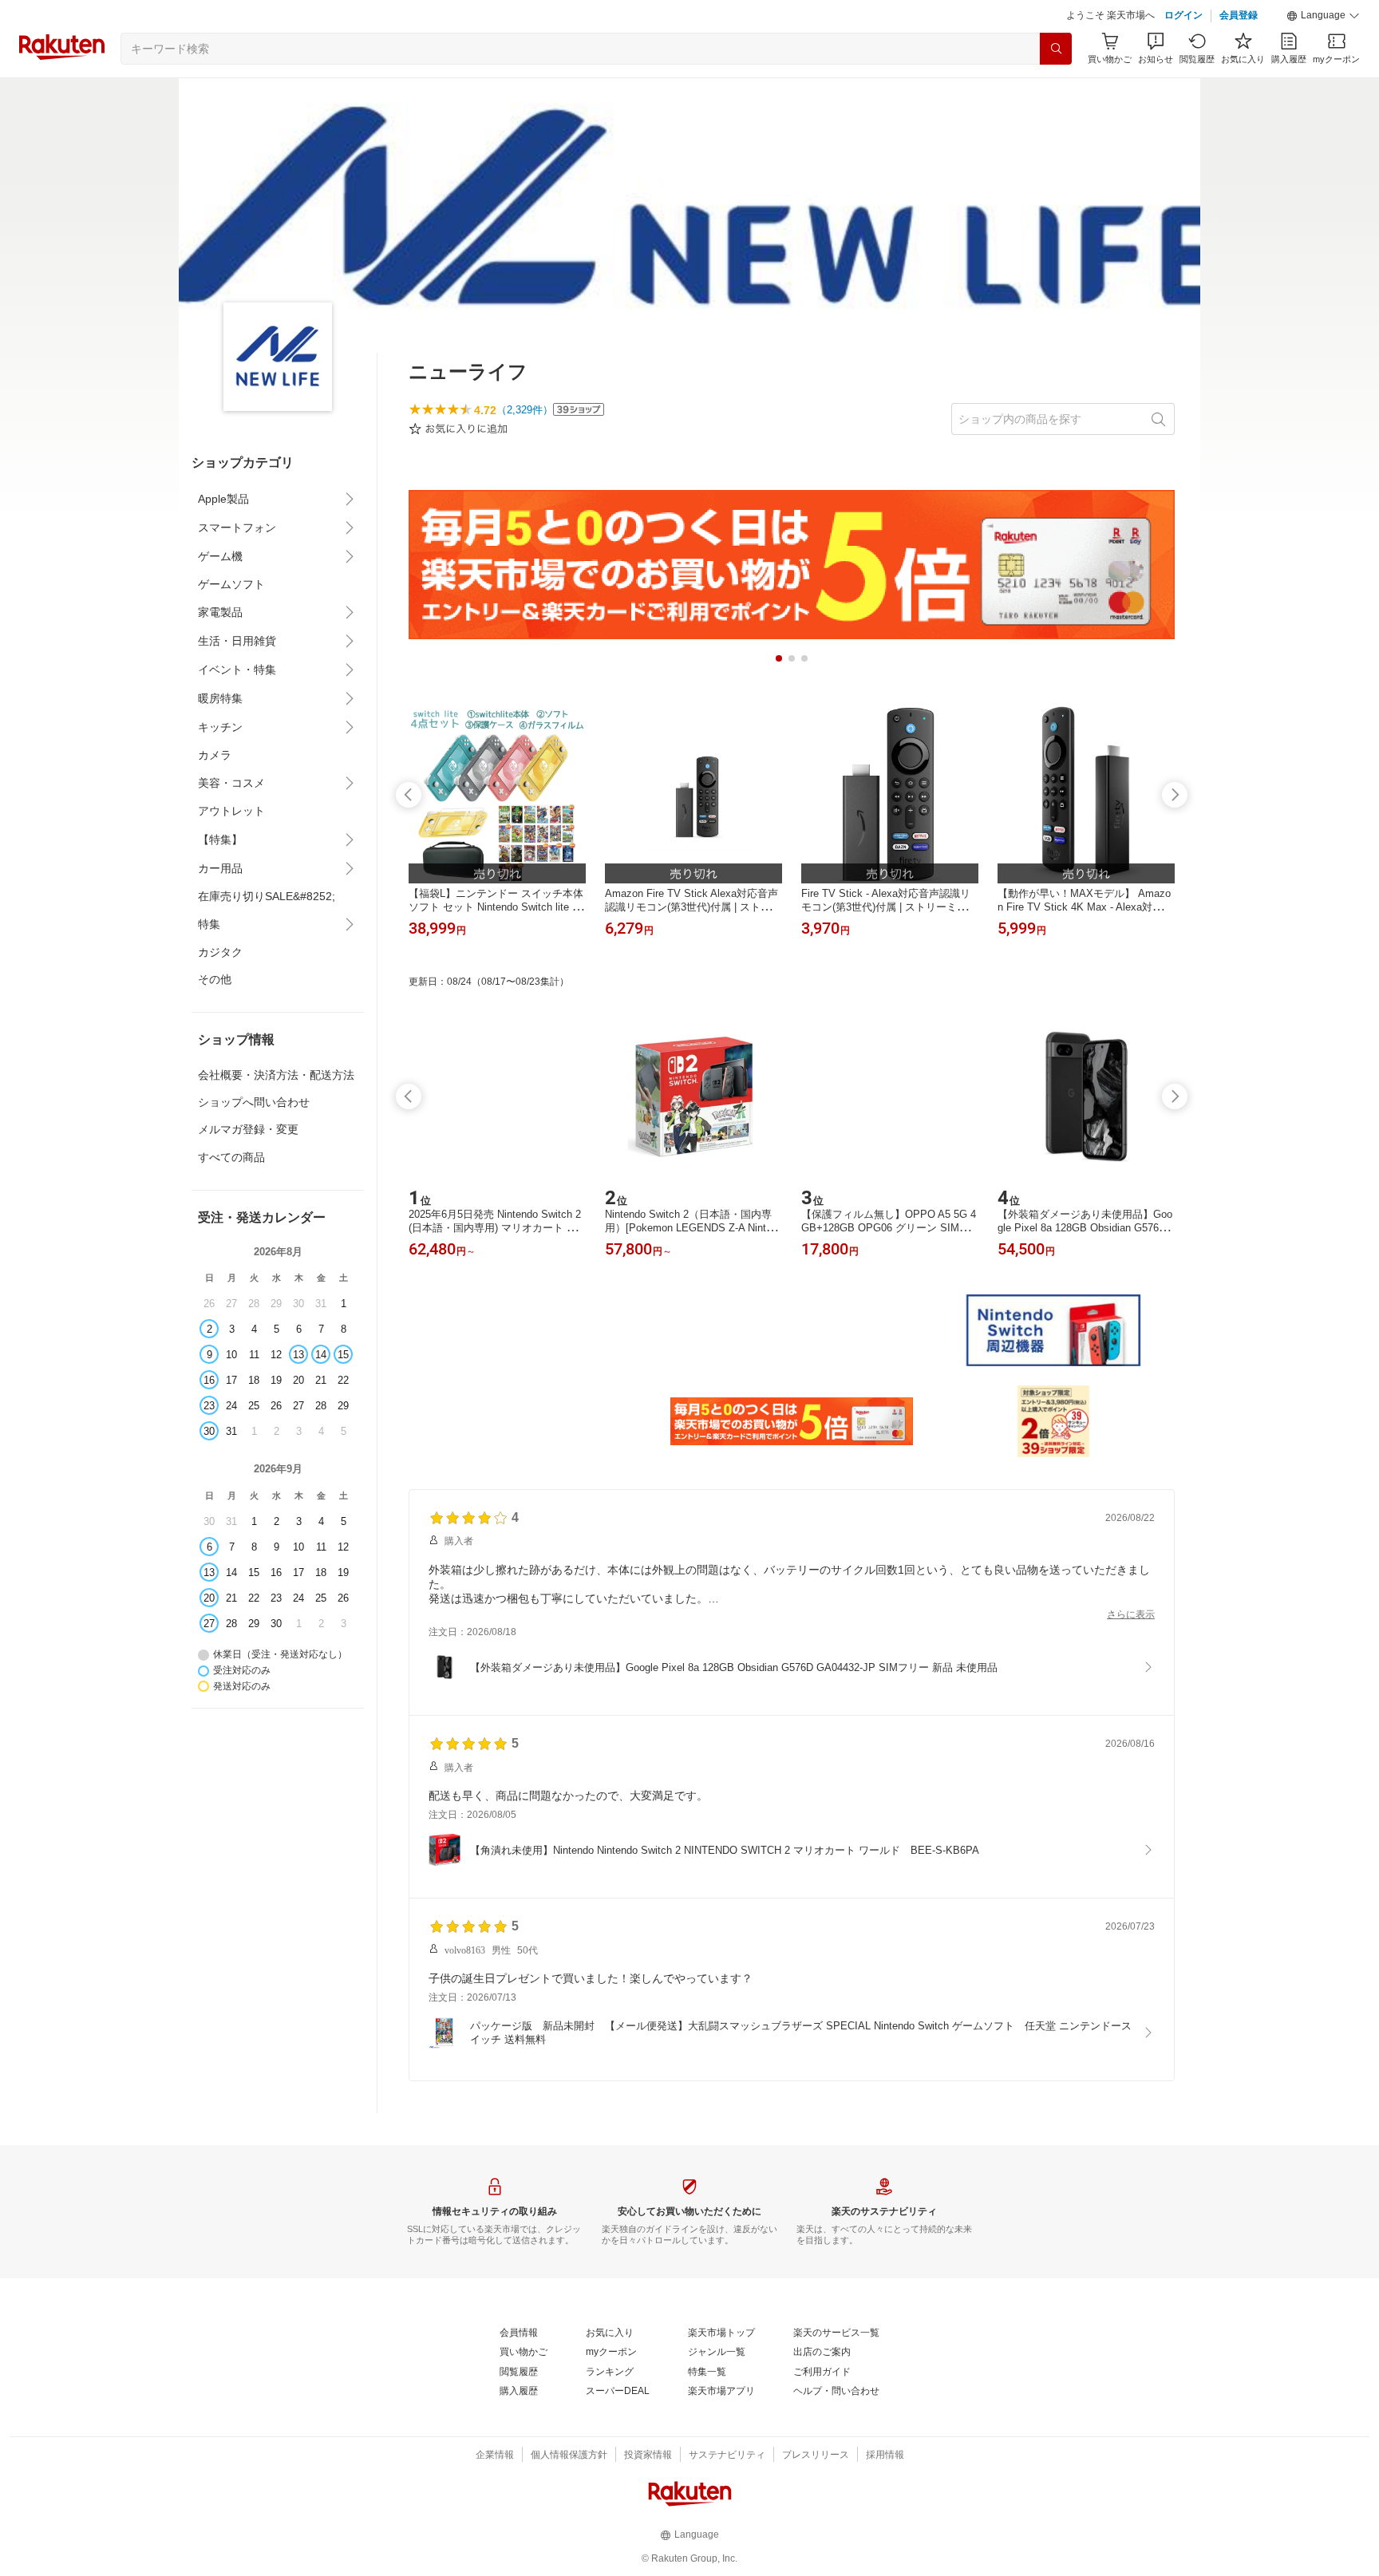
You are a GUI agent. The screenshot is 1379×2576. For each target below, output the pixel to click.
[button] (1323, 16)
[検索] (1056, 49)
